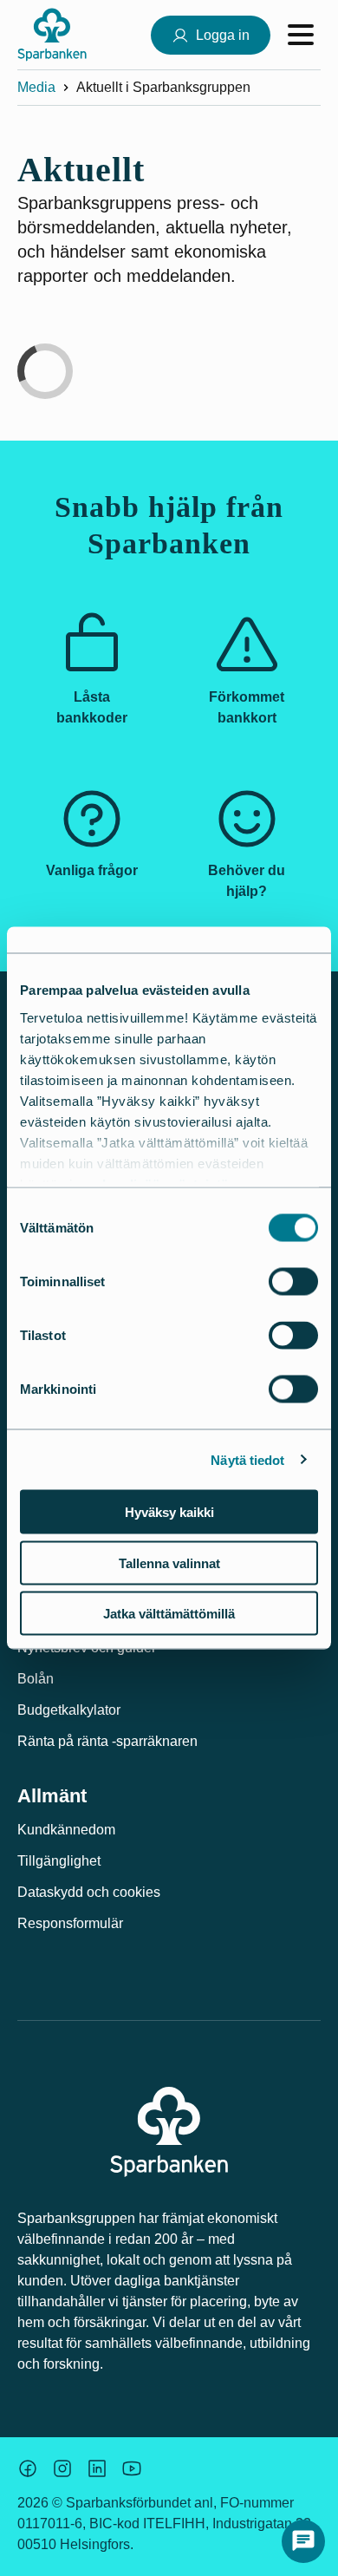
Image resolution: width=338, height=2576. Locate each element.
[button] (303, 2541)
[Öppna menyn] (301, 35)
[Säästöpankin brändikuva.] (28, 2468)
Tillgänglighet (59, 1861)
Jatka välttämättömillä (169, 1614)
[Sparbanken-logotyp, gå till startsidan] (52, 35)
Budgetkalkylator (69, 1710)
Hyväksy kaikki (169, 1512)
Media (36, 87)
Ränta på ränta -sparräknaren (107, 1741)
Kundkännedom (66, 1830)
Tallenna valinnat (169, 1563)
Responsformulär (70, 1923)
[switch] (293, 1282)
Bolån (36, 1679)
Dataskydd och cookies (89, 1892)
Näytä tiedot (247, 1459)
